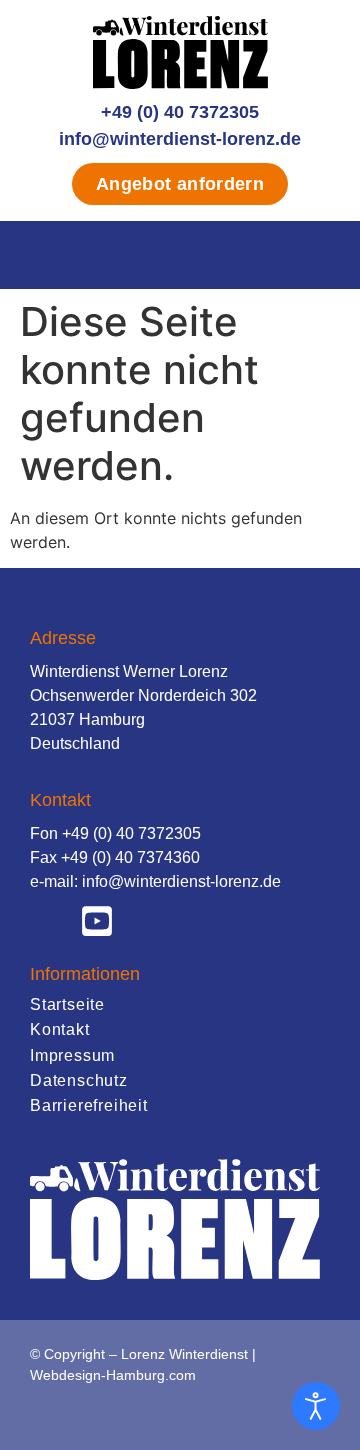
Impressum (72, 1055)
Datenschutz (79, 1080)
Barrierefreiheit (89, 1105)
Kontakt (60, 1029)
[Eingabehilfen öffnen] (316, 1406)
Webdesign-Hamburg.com (113, 1375)
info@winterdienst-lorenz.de (180, 139)
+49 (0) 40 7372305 (180, 112)
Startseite (67, 1004)
